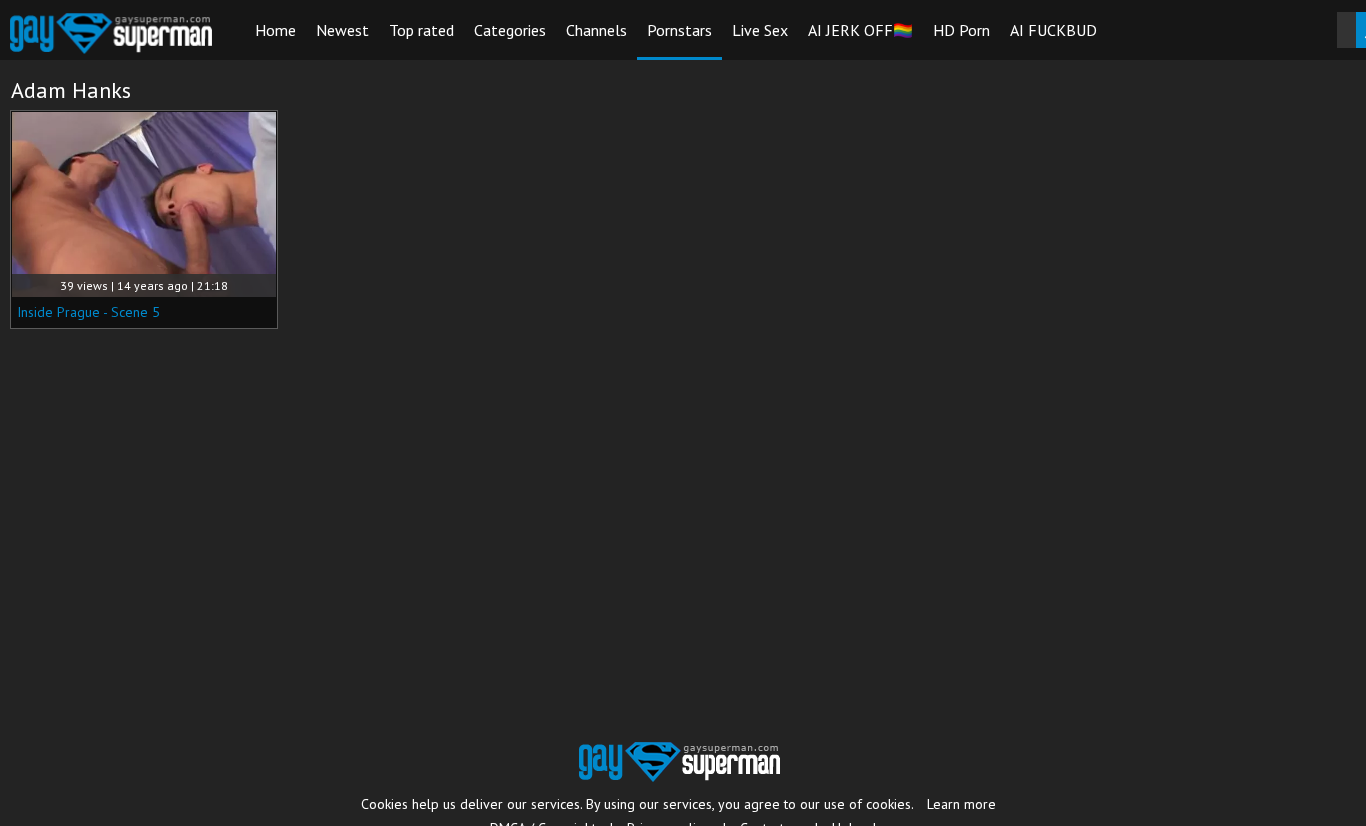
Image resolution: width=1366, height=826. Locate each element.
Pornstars (679, 30)
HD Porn (961, 30)
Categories (510, 30)
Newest (342, 30)
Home (275, 30)
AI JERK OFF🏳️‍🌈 (860, 30)
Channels (596, 30)
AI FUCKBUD (1053, 30)
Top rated (421, 30)
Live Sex (760, 30)
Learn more (961, 804)
